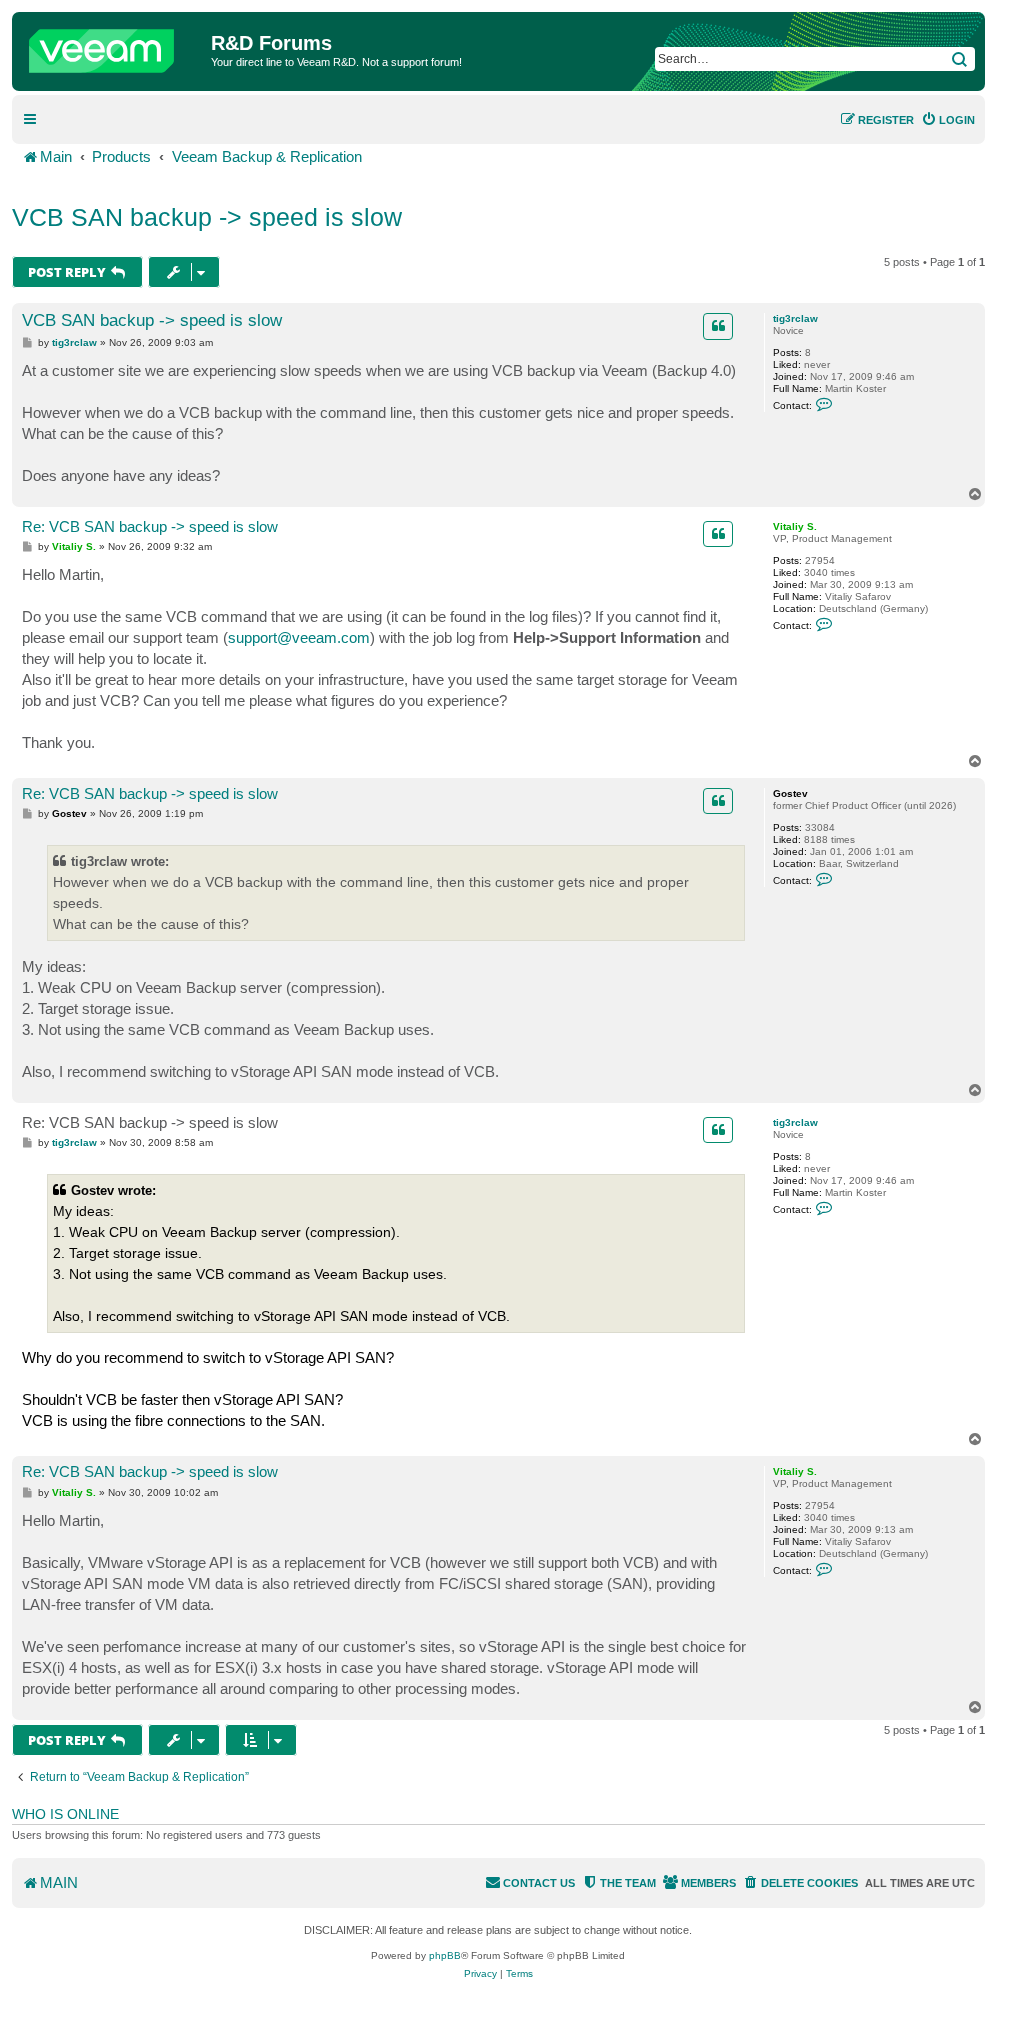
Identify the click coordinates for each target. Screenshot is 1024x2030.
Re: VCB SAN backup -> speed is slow (150, 526)
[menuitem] (948, 120)
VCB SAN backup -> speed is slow (207, 217)
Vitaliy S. (795, 526)
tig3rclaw (795, 318)
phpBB (445, 1955)
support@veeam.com (299, 637)
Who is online (65, 1814)
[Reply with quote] (718, 326)
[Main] (114, 46)
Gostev (790, 793)
